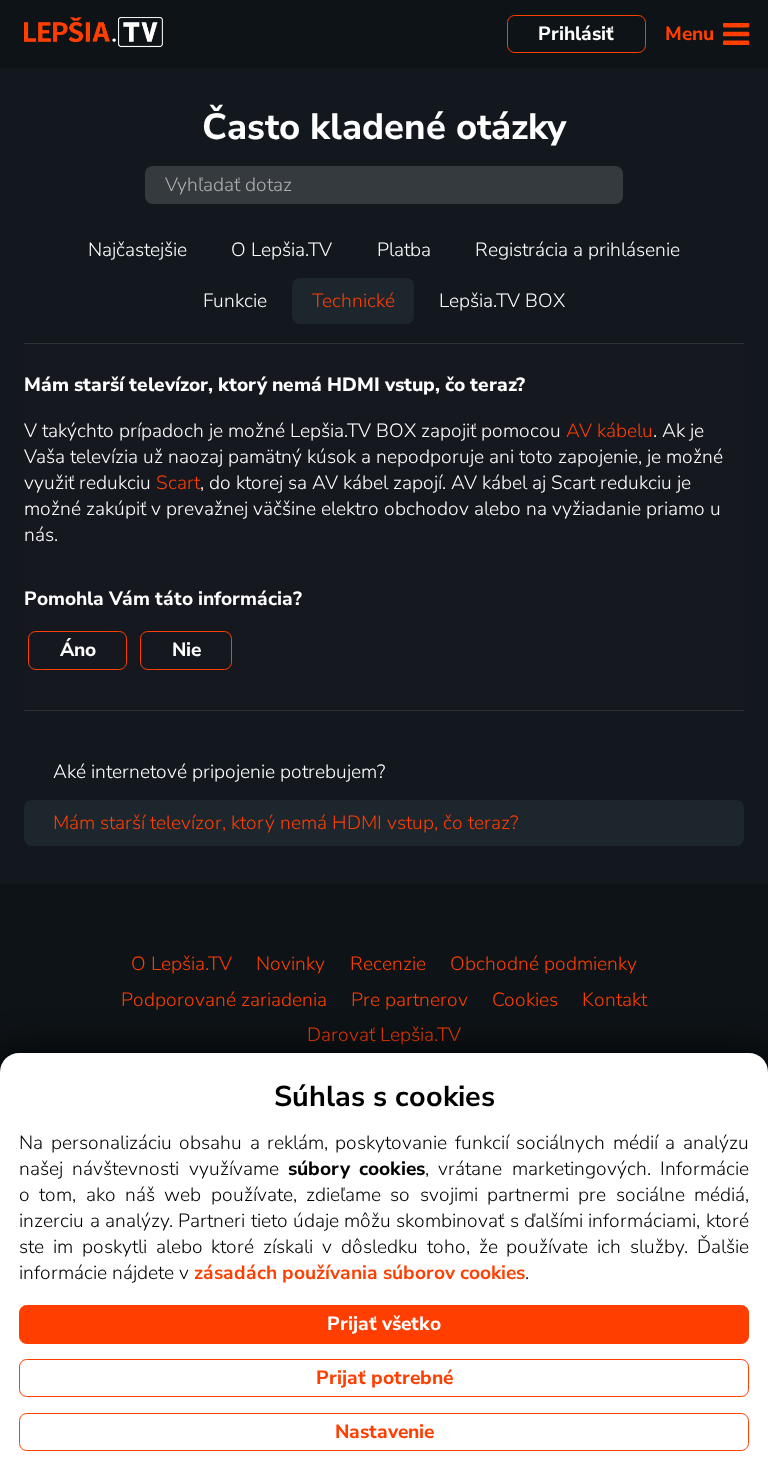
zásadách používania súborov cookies (359, 1273)
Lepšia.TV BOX (502, 301)
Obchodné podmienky (543, 964)
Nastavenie (384, 1432)
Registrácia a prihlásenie (577, 250)
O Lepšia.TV (281, 250)
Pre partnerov (409, 1000)
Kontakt (614, 1000)
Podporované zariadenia (224, 1000)
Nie (186, 650)
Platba (404, 250)
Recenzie (388, 964)
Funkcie (235, 301)
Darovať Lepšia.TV (384, 1035)
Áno (78, 650)
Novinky (290, 964)
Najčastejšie (137, 250)
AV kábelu (609, 431)
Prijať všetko (384, 1324)
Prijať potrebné (384, 1378)
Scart (178, 483)
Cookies (525, 1000)
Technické (353, 301)
